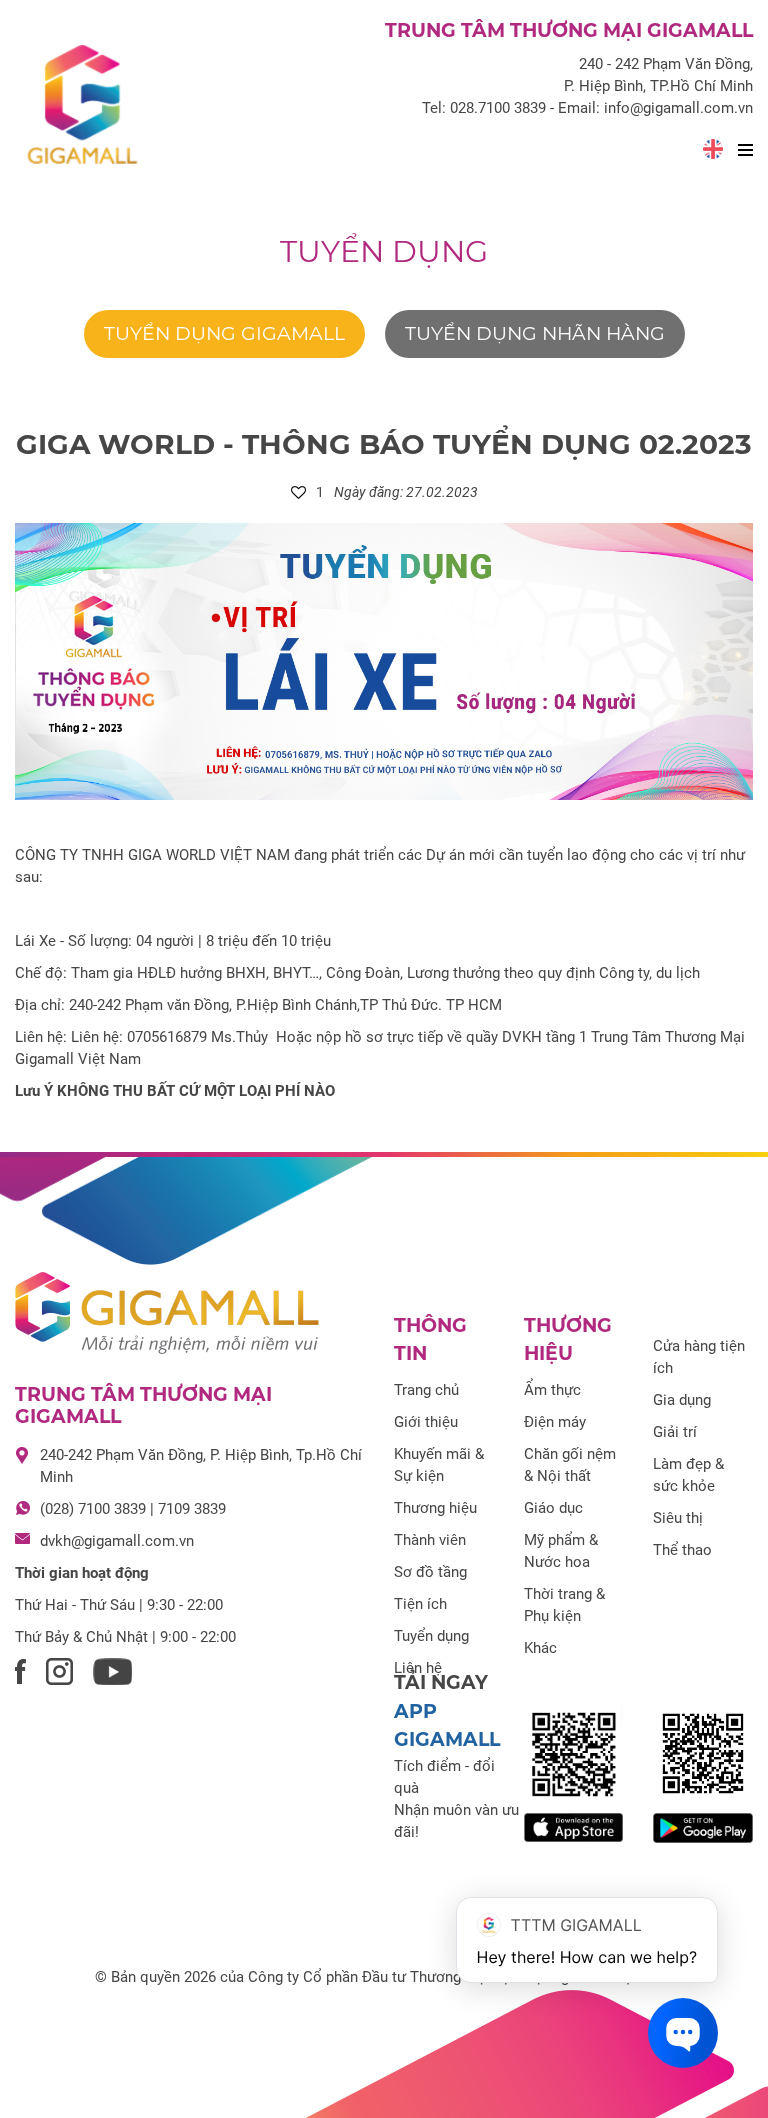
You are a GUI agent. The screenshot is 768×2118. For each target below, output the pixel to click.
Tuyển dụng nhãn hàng (535, 333)
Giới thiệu (426, 1422)
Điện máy (555, 1422)
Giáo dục (553, 1508)
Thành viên (430, 1540)
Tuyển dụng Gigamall (224, 333)
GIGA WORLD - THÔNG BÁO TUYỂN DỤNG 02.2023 (384, 444)
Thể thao (682, 1550)
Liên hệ (418, 1668)
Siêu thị (678, 1518)
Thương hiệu (435, 1508)
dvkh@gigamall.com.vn (117, 1541)
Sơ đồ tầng (430, 1572)
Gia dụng (682, 1400)
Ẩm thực (552, 1390)
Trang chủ (426, 1390)
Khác (540, 1648)
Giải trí (675, 1432)
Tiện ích (420, 1604)
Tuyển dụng (384, 251)
